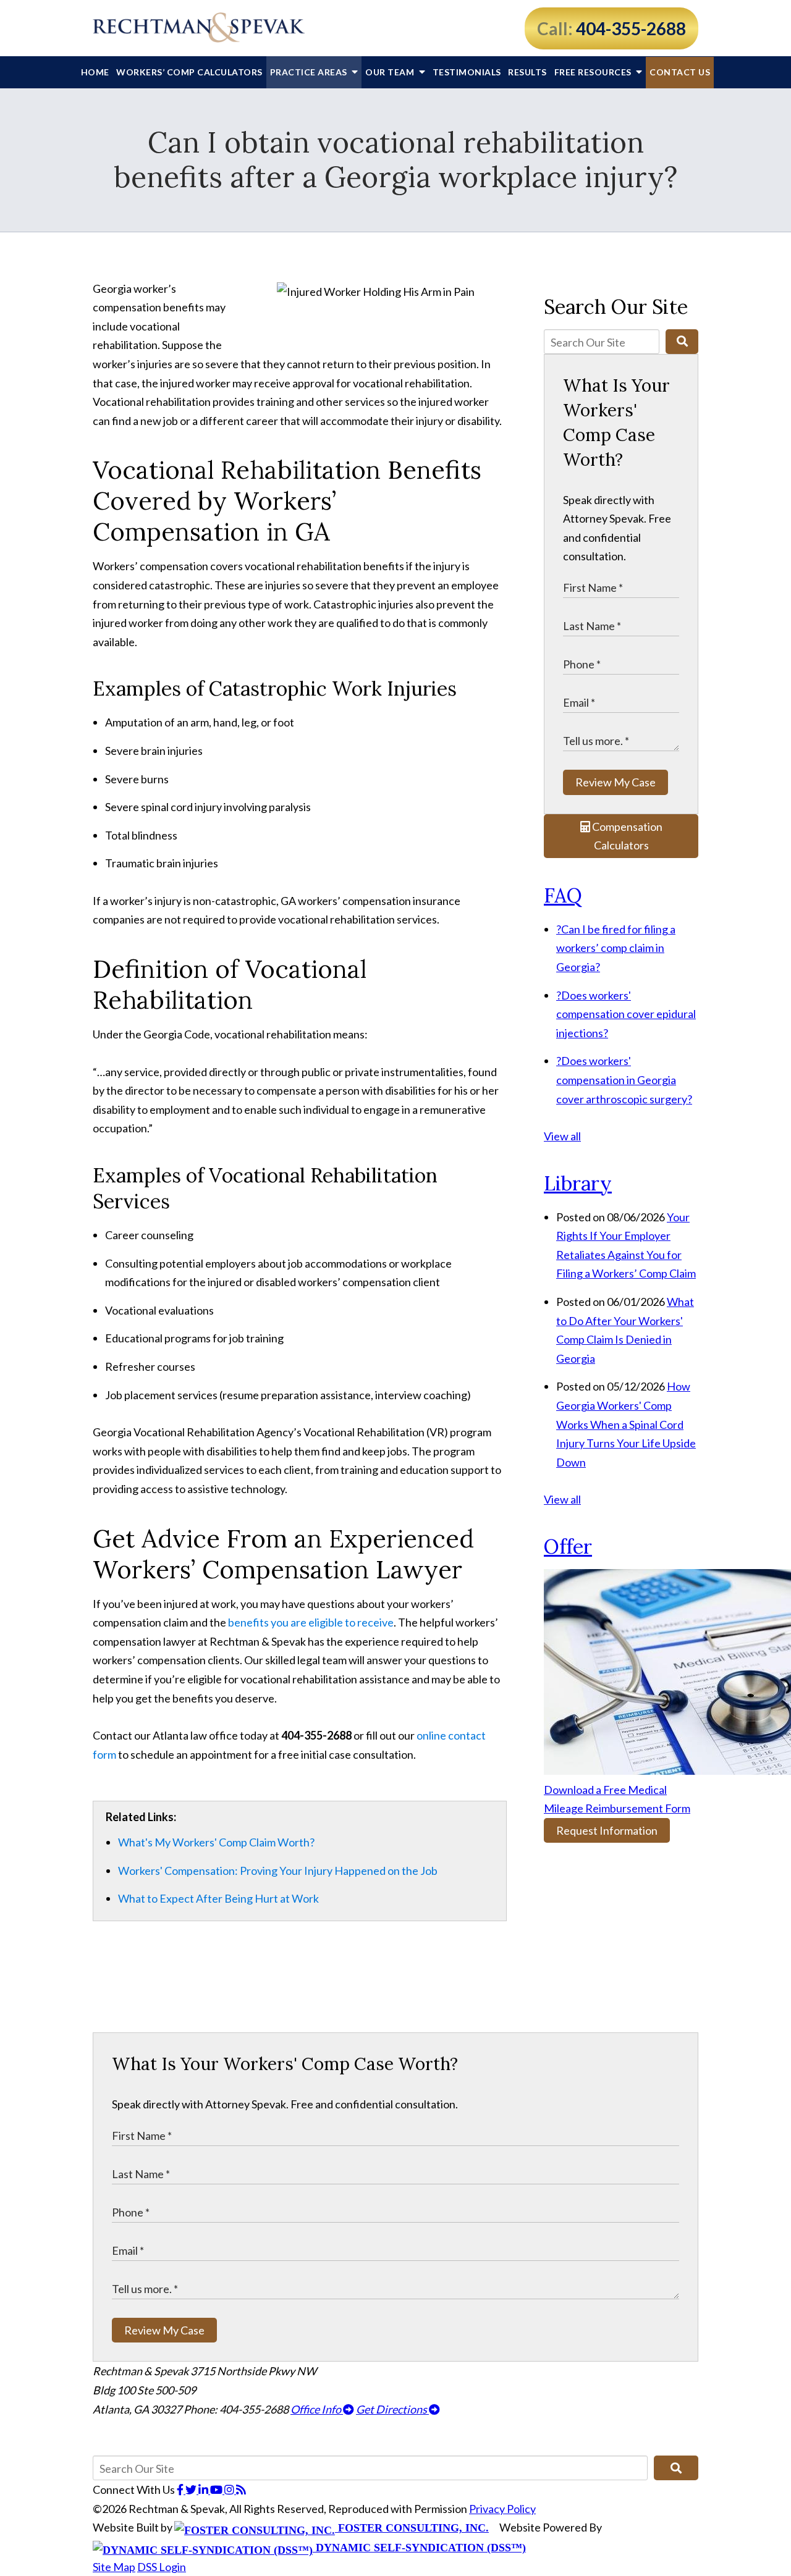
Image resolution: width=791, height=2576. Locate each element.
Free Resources (594, 72)
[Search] (682, 342)
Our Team (391, 72)
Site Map (114, 2567)
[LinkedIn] (204, 2490)
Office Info (317, 2409)
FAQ (563, 895)
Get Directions (392, 2409)
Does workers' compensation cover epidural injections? (626, 1014)
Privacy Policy (502, 2509)
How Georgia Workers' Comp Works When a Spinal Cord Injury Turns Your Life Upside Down (626, 1424)
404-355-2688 (631, 28)
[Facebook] (181, 2490)
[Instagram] (230, 2490)
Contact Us (680, 72)
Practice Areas (310, 72)
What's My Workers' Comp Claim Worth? (216, 1842)
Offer (568, 1547)
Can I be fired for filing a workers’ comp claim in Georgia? (616, 948)
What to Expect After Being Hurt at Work (218, 1898)
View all (562, 1136)
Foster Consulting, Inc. (412, 2528)
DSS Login (162, 2567)
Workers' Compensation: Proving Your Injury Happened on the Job (278, 1871)
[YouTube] (217, 2490)
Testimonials (467, 72)
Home (95, 72)
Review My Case (615, 782)
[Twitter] (192, 2490)
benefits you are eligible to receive (311, 1622)
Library (578, 1183)
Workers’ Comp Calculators (189, 72)
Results (527, 72)
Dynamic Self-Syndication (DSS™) (419, 2548)
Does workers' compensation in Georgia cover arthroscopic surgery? (624, 1080)
